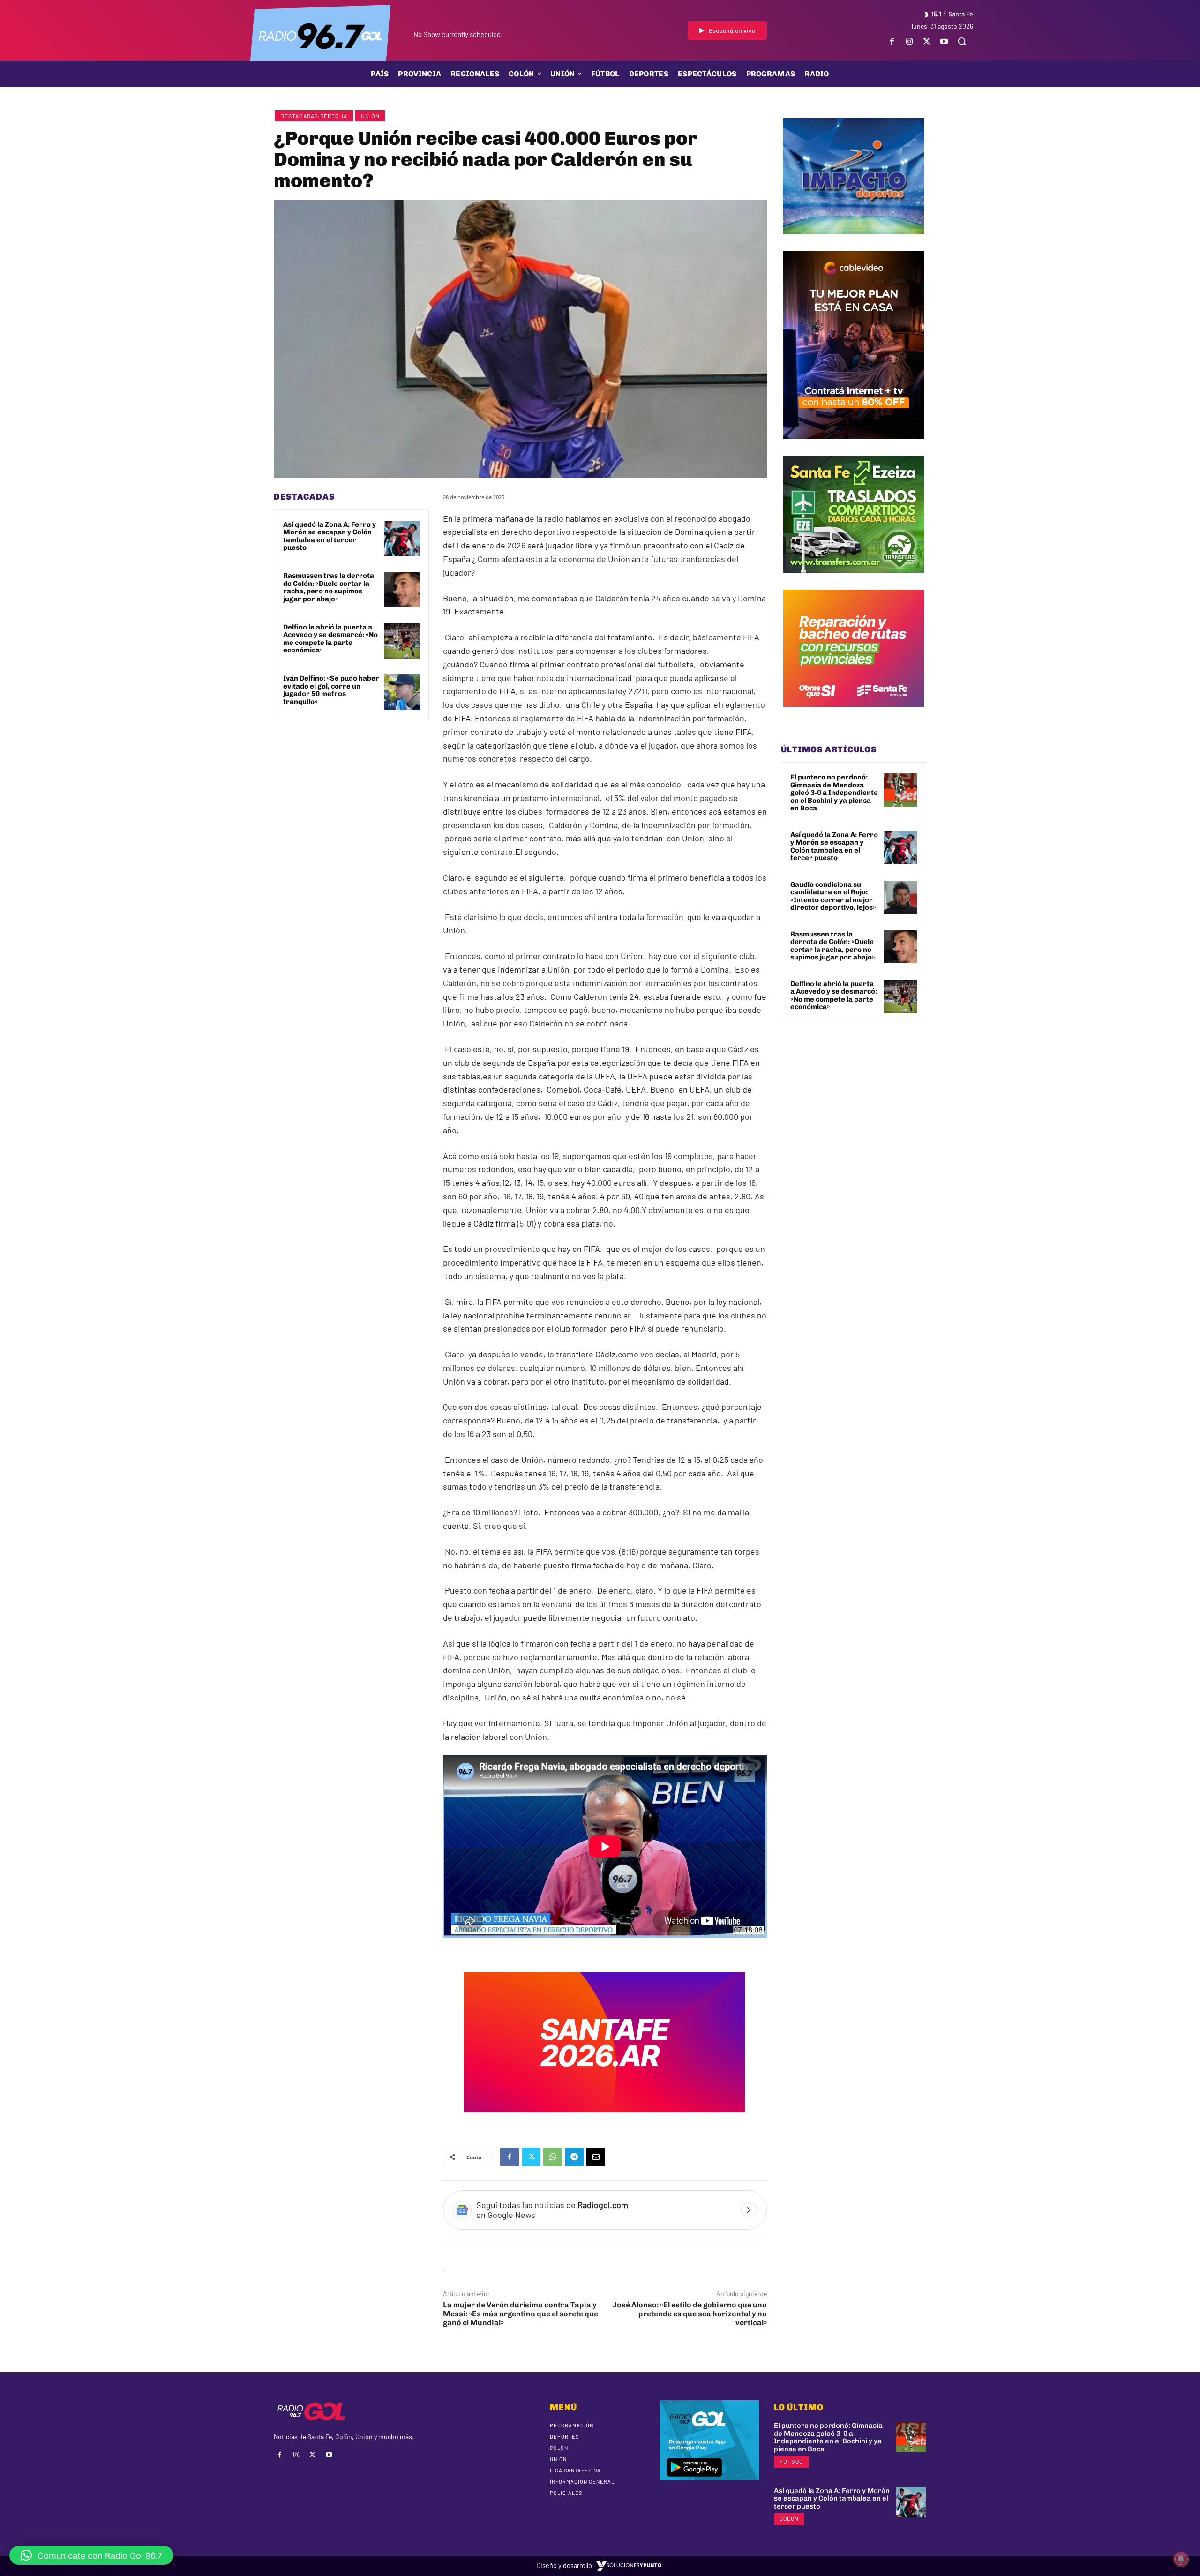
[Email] (596, 2157)
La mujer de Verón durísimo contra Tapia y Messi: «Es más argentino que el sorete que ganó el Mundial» (521, 2314)
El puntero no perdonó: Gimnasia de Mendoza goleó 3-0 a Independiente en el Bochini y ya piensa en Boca (834, 793)
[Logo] (320, 35)
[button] (962, 41)
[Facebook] (892, 41)
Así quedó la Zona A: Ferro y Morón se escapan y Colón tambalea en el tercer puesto (330, 536)
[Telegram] (574, 2157)
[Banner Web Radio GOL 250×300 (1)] (854, 580)
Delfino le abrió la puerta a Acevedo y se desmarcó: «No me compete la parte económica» (330, 639)
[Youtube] (944, 41)
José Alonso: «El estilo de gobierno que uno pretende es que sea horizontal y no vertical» (690, 2314)
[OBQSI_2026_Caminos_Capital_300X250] (854, 714)
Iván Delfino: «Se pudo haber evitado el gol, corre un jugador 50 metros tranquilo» (331, 690)
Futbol (791, 2461)
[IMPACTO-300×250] (854, 241)
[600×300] (605, 2119)
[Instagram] (909, 41)
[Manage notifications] (1181, 2559)
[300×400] (854, 446)
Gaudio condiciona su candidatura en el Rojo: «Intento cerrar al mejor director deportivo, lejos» (833, 896)
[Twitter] (927, 41)
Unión (370, 116)
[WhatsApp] (553, 2157)
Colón (789, 2518)
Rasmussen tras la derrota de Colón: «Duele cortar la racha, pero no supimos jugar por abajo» (329, 587)
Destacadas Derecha (314, 116)
